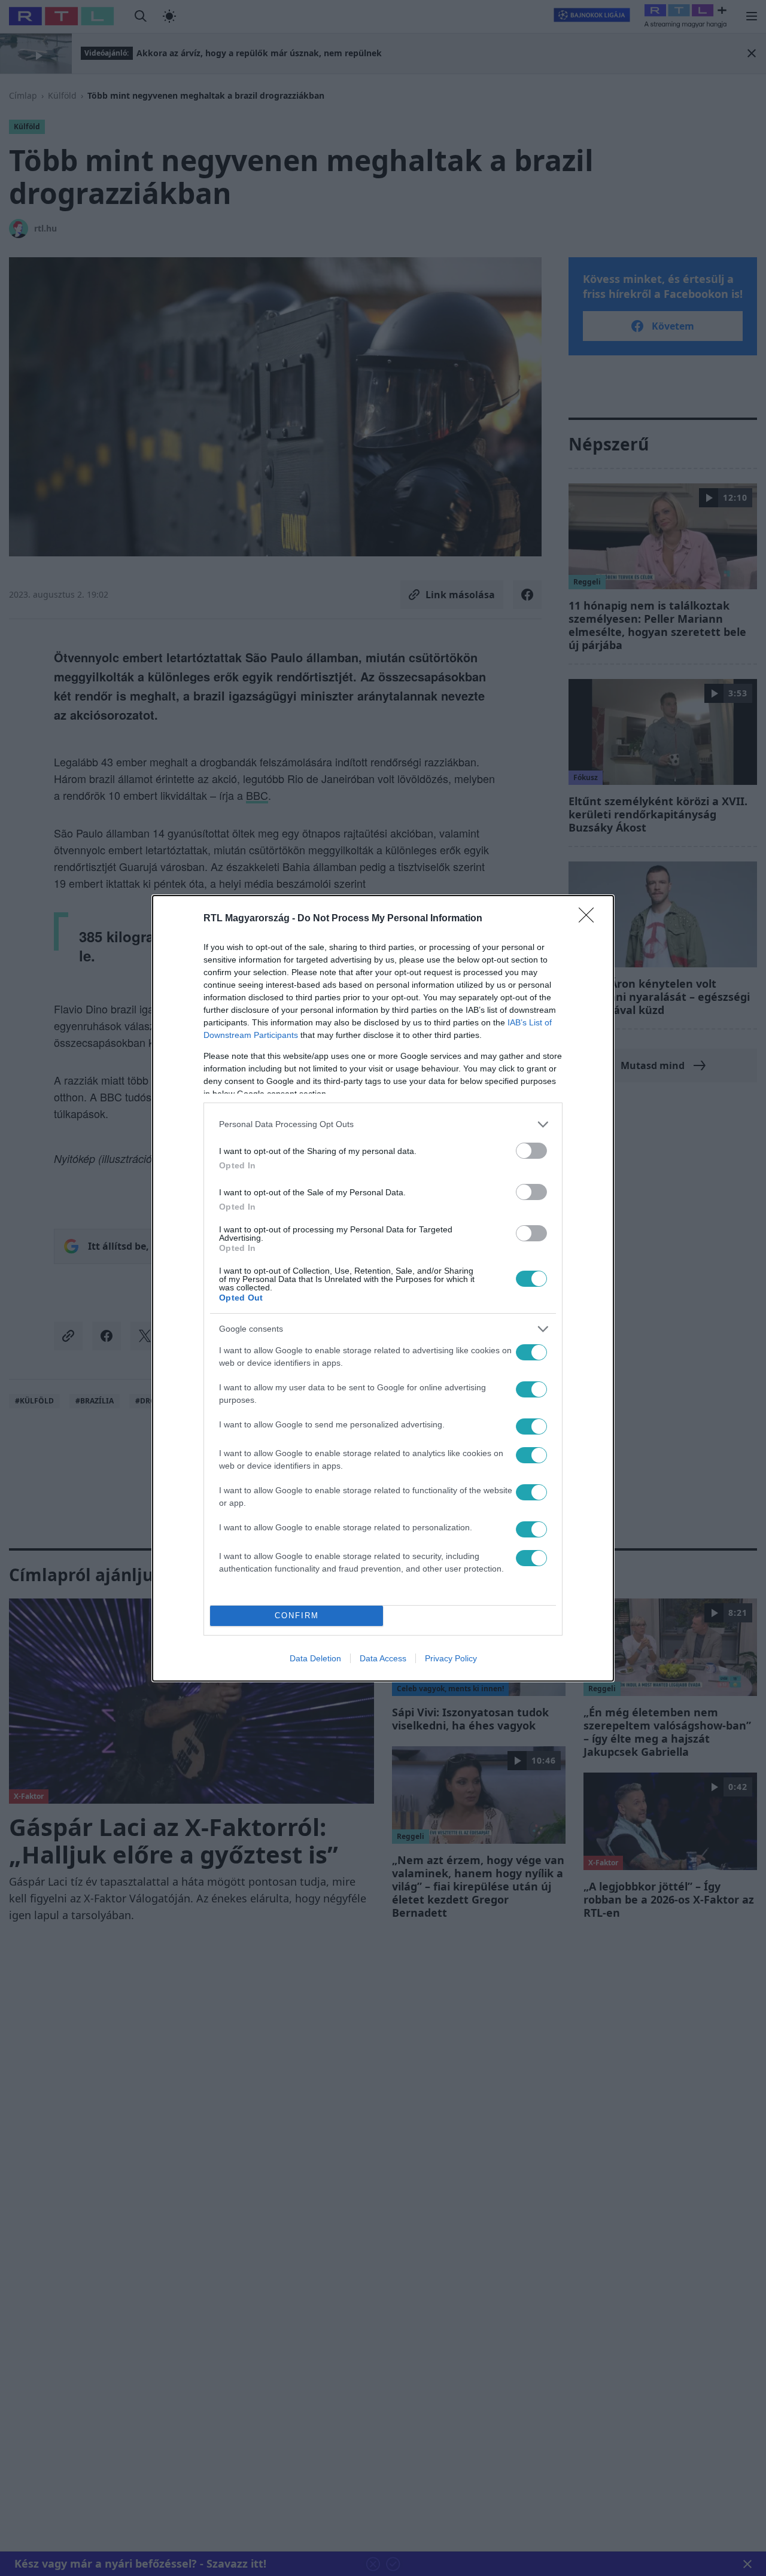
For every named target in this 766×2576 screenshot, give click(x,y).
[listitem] (383, 1124)
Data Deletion (315, 1658)
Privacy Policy (451, 1658)
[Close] (590, 919)
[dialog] (383, 1288)
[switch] (531, 1151)
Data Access (383, 1658)
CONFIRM (297, 1616)
